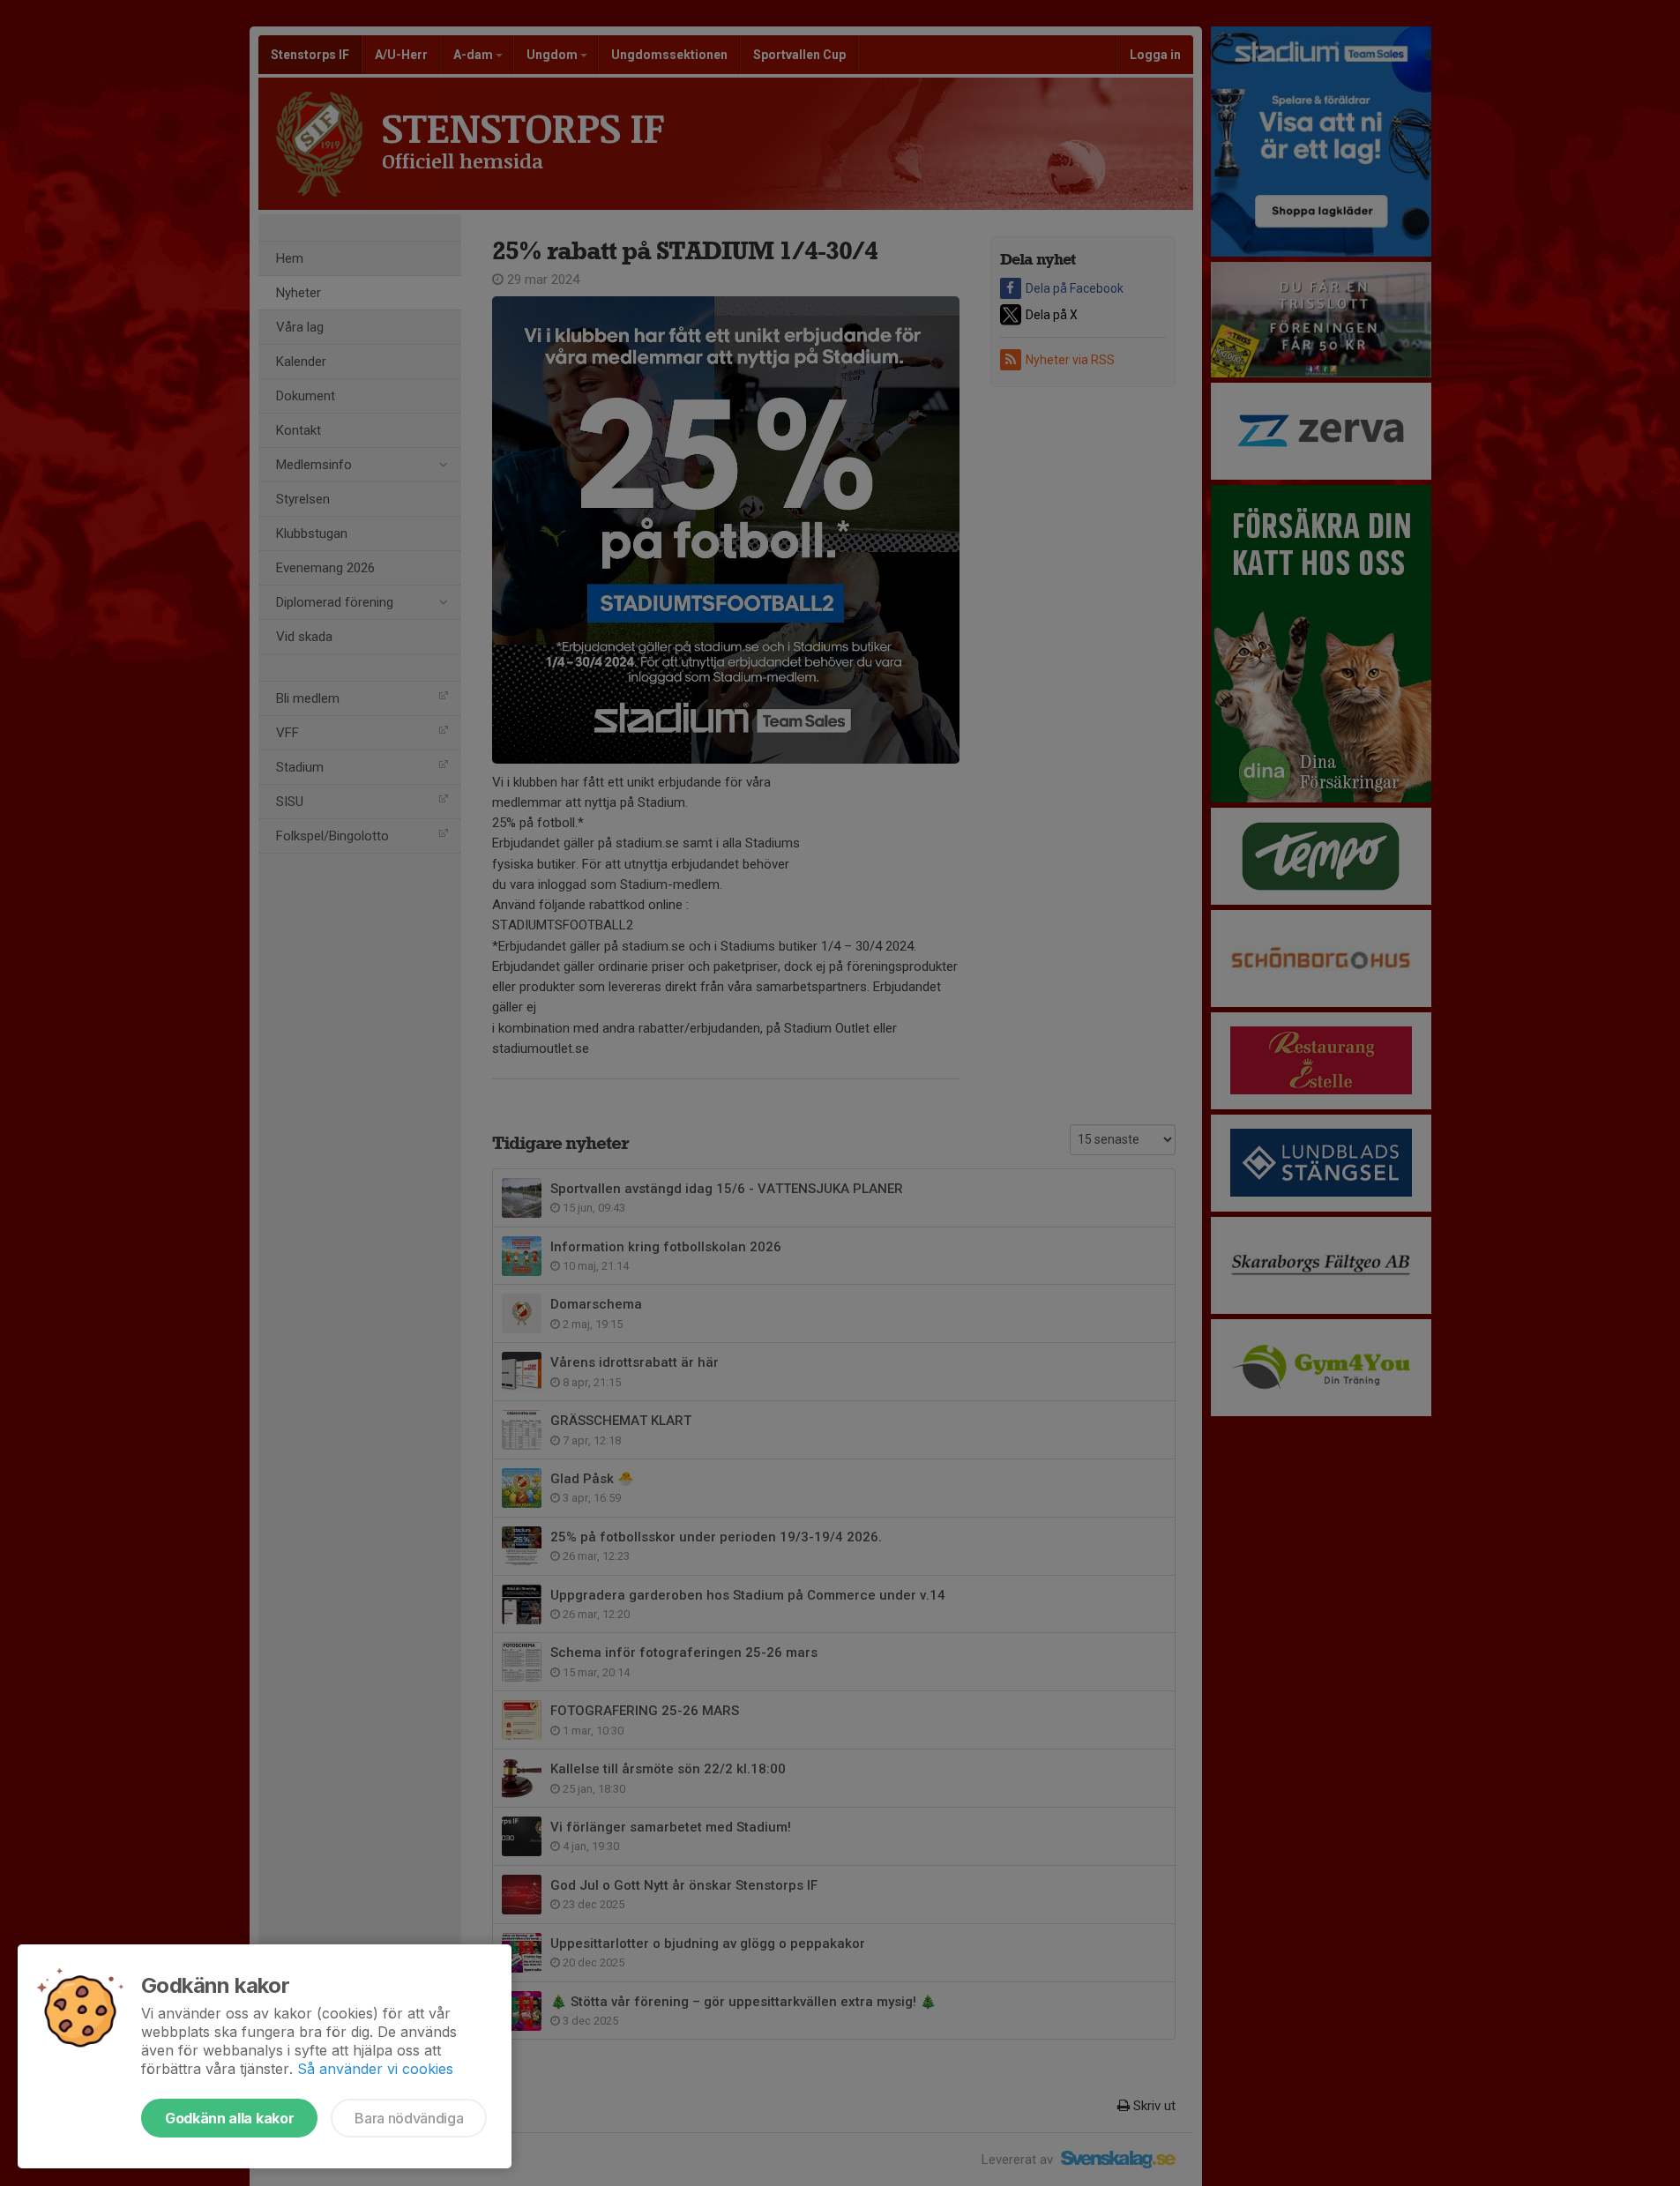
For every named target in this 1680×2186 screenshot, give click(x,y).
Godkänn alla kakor (229, 2118)
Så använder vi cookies (375, 2069)
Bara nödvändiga (409, 2118)
